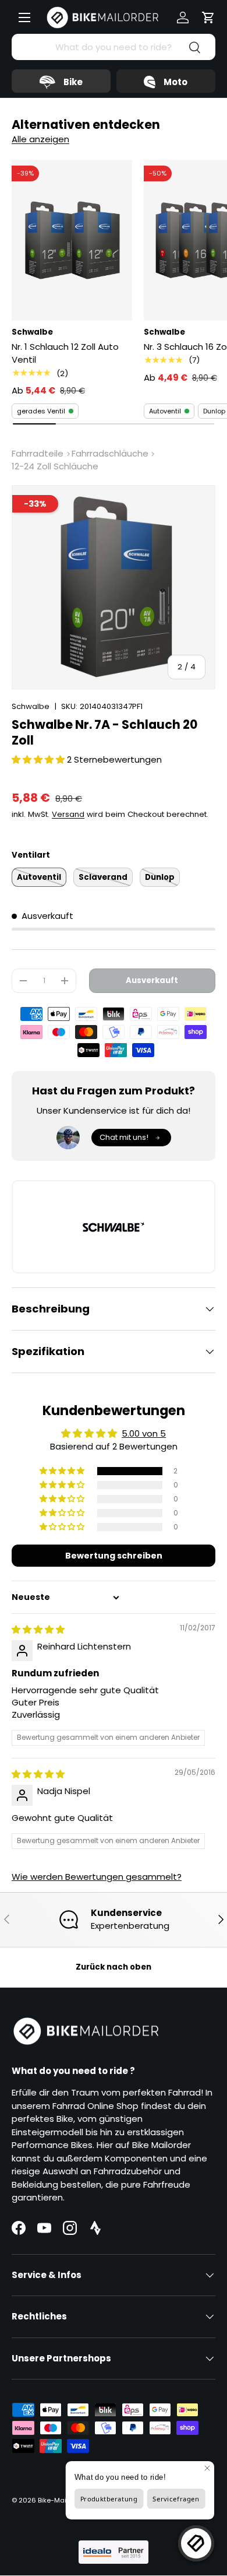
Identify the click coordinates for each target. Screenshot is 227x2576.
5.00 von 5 (144, 1433)
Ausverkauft (152, 980)
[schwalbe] (114, 1227)
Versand (68, 814)
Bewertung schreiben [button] (114, 1556)
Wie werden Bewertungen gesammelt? (97, 1877)
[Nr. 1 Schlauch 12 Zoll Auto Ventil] (72, 240)
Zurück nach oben (114, 1967)
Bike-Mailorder (62, 2500)
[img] (38, 1629)
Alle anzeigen (40, 139)
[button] (208, 17)
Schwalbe (31, 706)
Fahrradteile (38, 453)
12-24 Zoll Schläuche (55, 466)
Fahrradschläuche (110, 453)
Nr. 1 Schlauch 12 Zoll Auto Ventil (65, 353)
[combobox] (114, 47)
